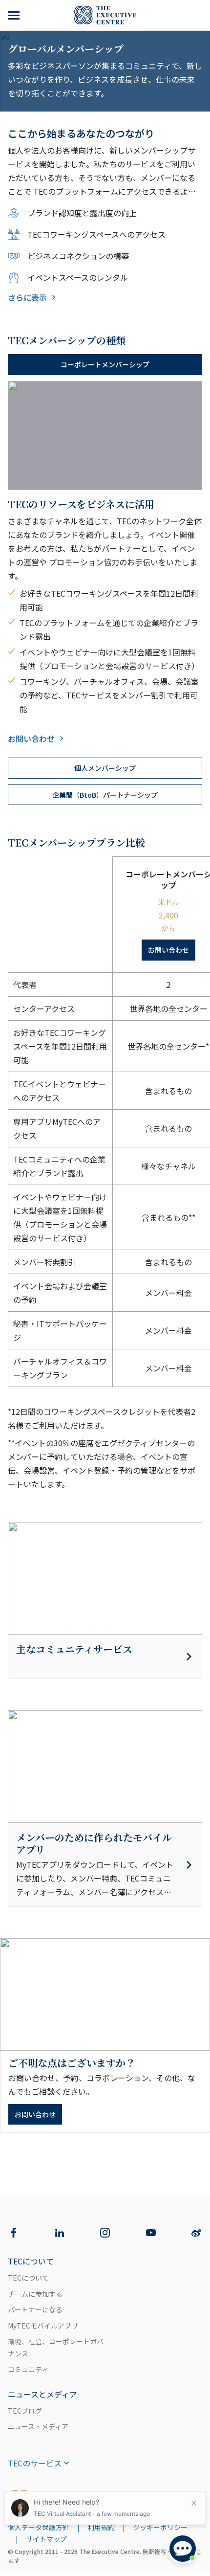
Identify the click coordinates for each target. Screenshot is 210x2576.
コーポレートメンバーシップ (105, 364)
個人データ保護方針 (39, 2527)
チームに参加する (35, 2294)
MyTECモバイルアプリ (43, 2326)
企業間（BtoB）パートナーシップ (105, 795)
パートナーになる (35, 2309)
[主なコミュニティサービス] (105, 1657)
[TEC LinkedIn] (60, 2233)
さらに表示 (27, 297)
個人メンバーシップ (105, 768)
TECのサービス (35, 2463)
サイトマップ (46, 2539)
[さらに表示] (15, 15)
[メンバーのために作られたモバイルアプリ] (105, 1865)
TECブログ (25, 2411)
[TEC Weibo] (196, 2233)
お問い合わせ (31, 739)
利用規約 (101, 2527)
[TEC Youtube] (151, 2233)
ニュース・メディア (38, 2426)
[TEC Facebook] (14, 2233)
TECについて (28, 2278)
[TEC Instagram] (105, 2233)
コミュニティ (28, 2369)
